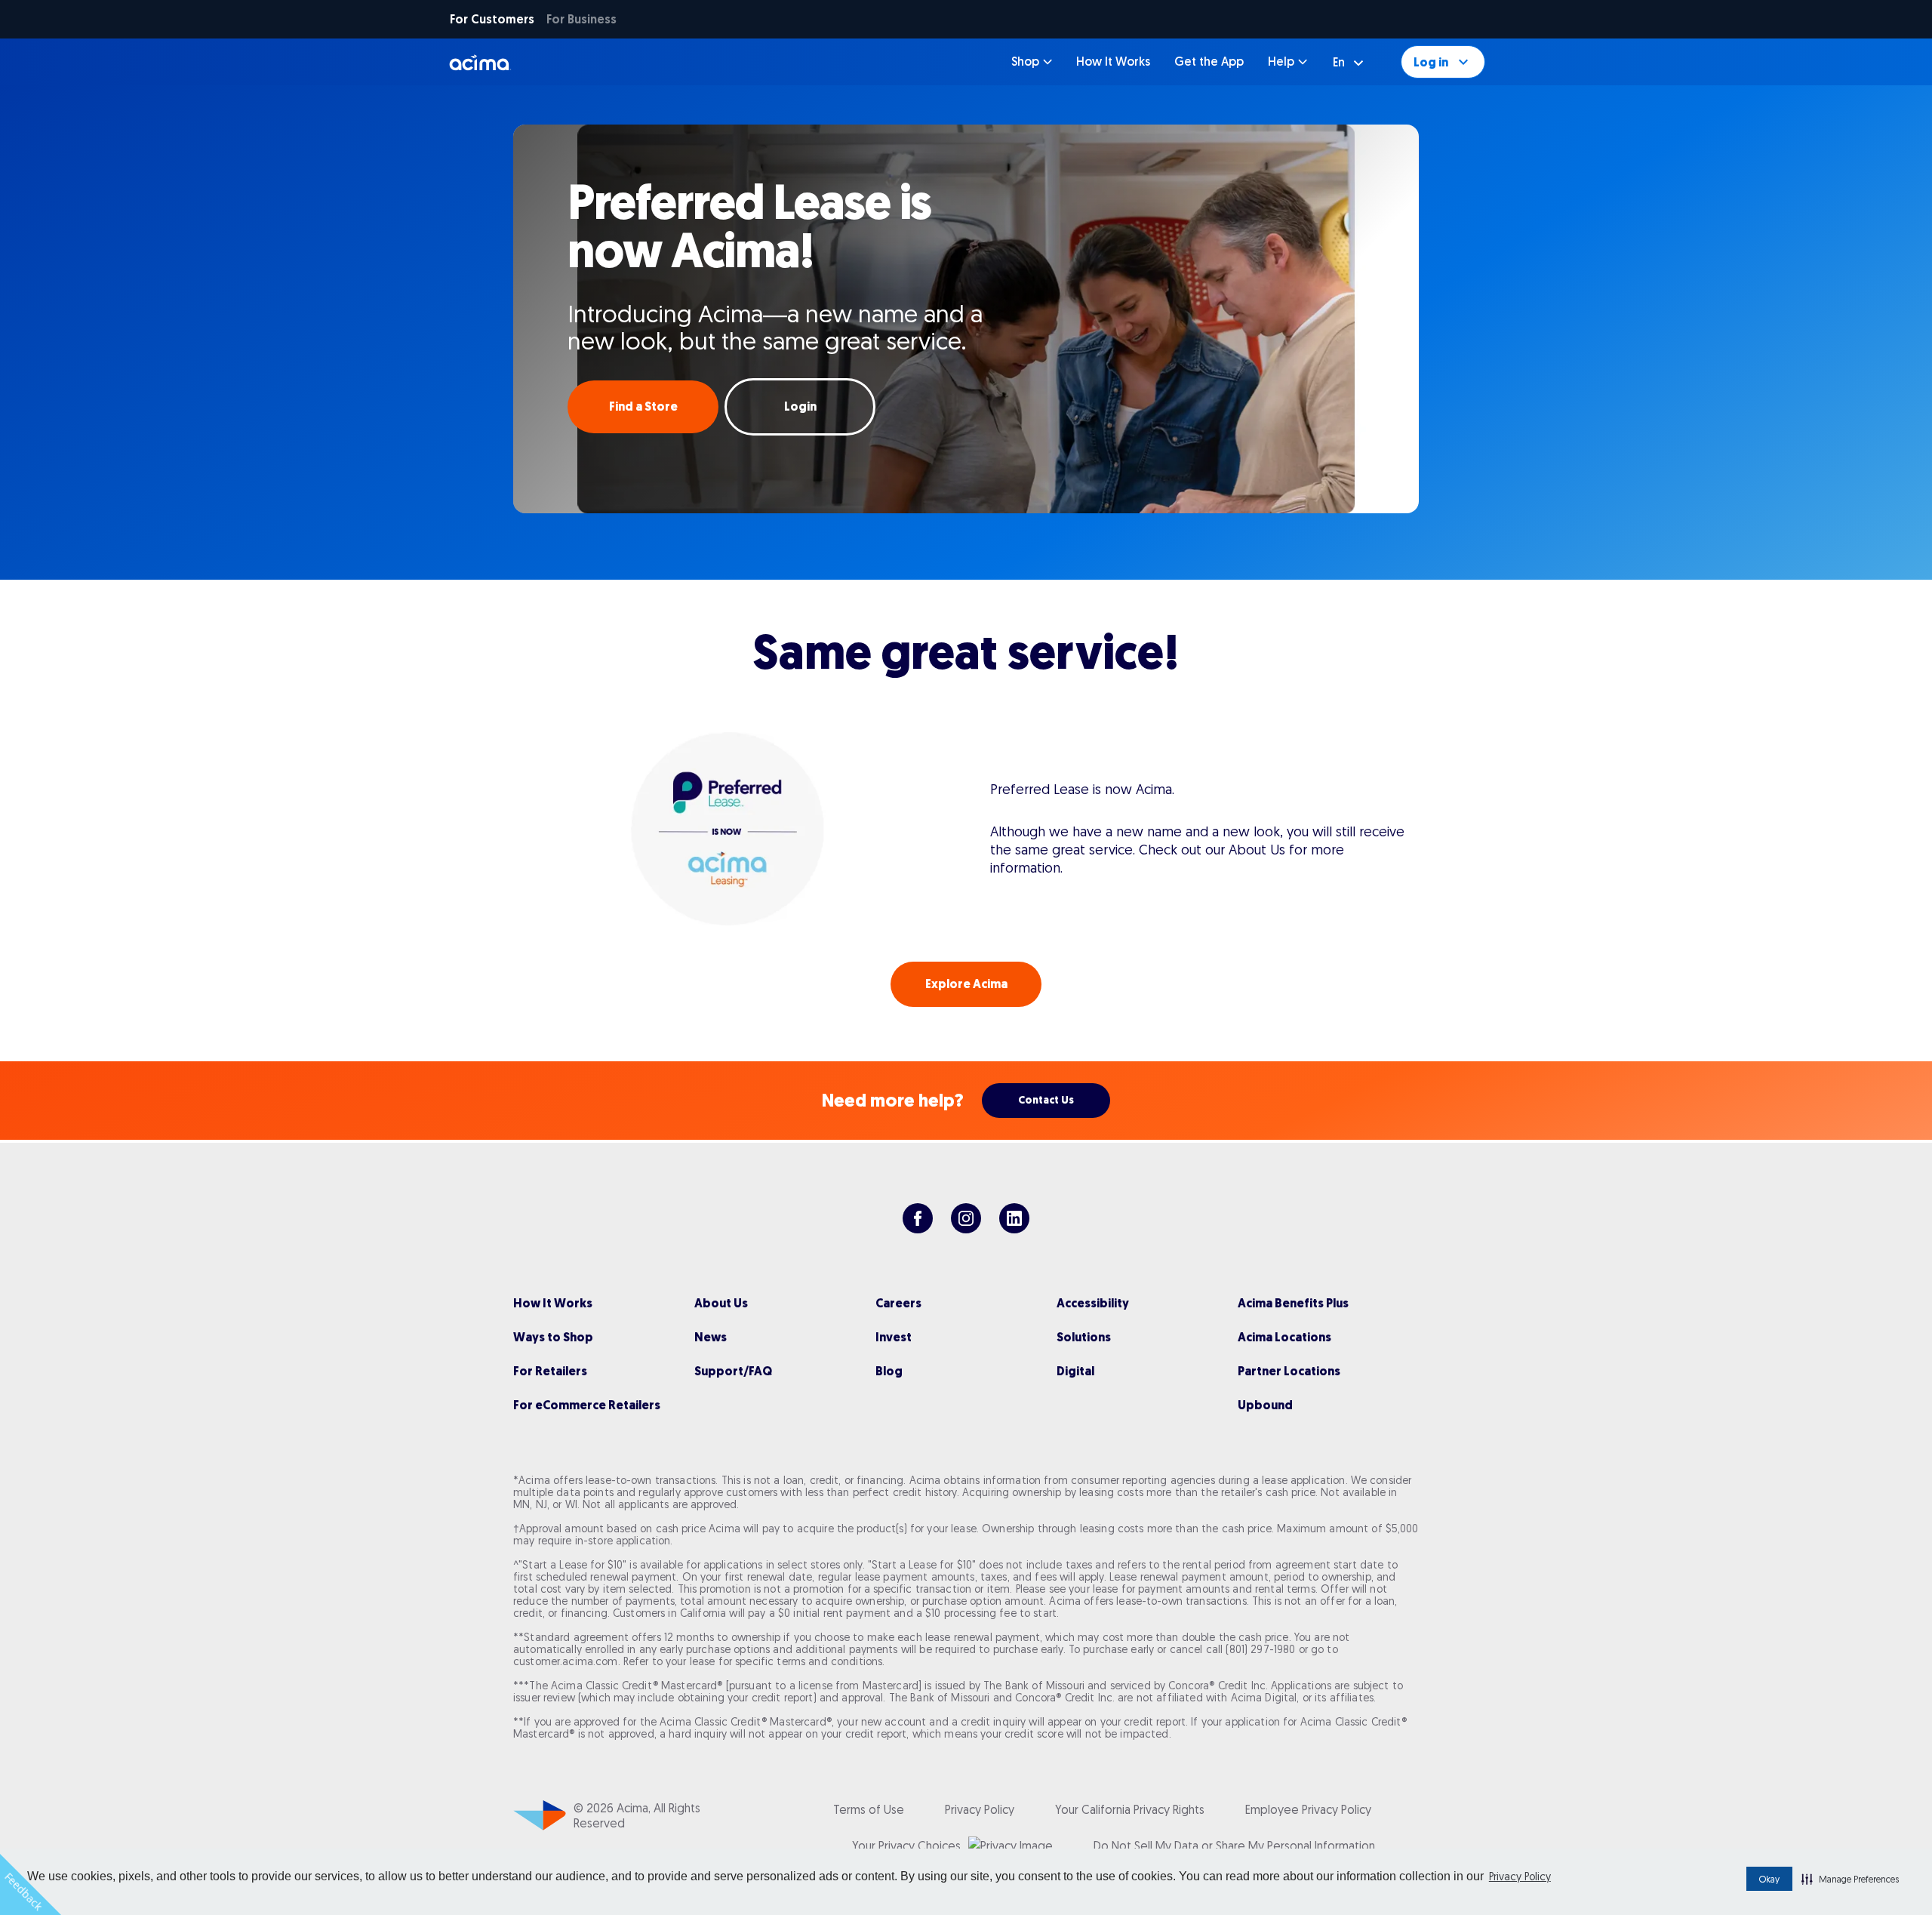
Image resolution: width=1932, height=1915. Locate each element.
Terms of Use (869, 1809)
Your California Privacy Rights (1130, 1809)
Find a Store (643, 406)
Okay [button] (1769, 1879)
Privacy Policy (1520, 1877)
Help (1281, 62)
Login (800, 406)
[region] (966, 317)
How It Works (1113, 62)
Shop (1025, 62)
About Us (1257, 850)
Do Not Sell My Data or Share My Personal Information (1234, 1846)
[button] (1850, 1879)
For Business (581, 19)
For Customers (492, 19)
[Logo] (480, 62)
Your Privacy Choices (906, 1846)
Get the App (1209, 62)
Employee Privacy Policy (1308, 1809)
